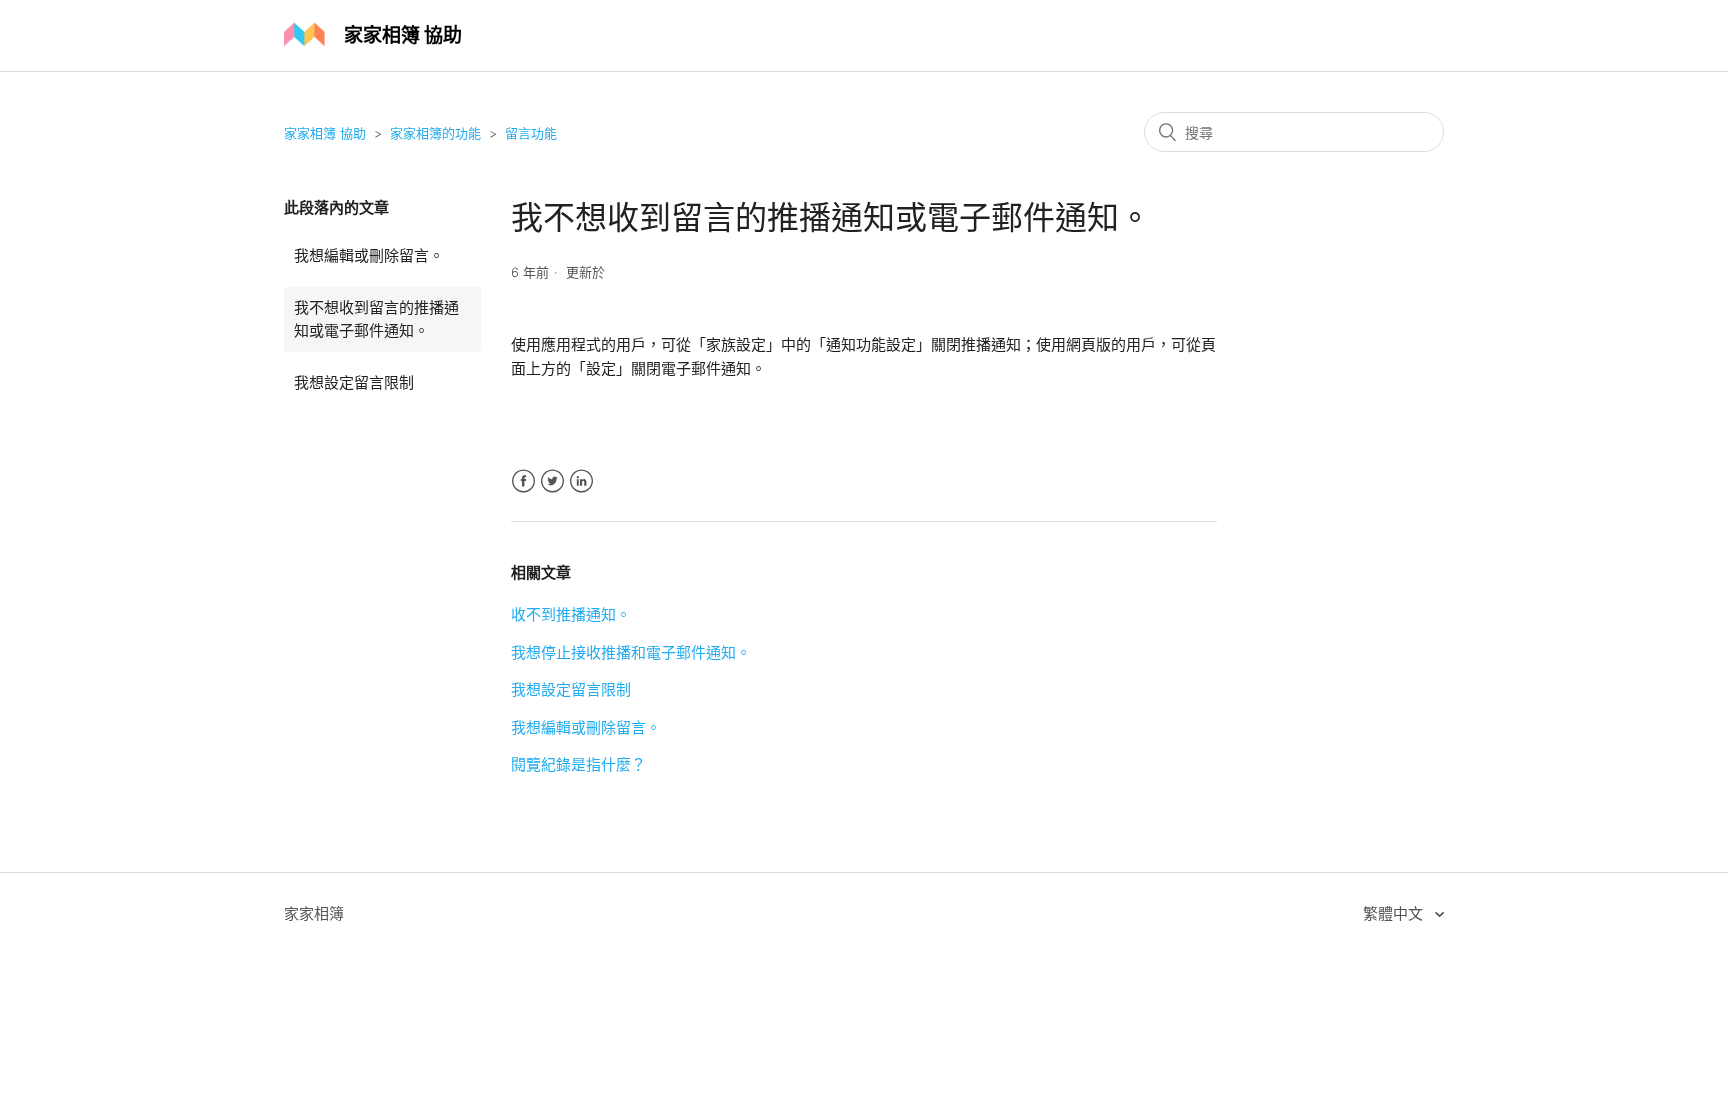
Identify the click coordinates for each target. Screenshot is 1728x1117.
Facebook (523, 481)
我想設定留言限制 (354, 382)
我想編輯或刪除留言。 (369, 255)
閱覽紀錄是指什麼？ (578, 764)
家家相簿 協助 (325, 133)
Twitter (552, 481)
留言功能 (531, 133)
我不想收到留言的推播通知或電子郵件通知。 (376, 319)
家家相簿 (314, 913)
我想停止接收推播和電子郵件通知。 (631, 652)
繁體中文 (1395, 913)
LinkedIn (581, 481)
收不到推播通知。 (571, 614)
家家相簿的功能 (435, 133)
